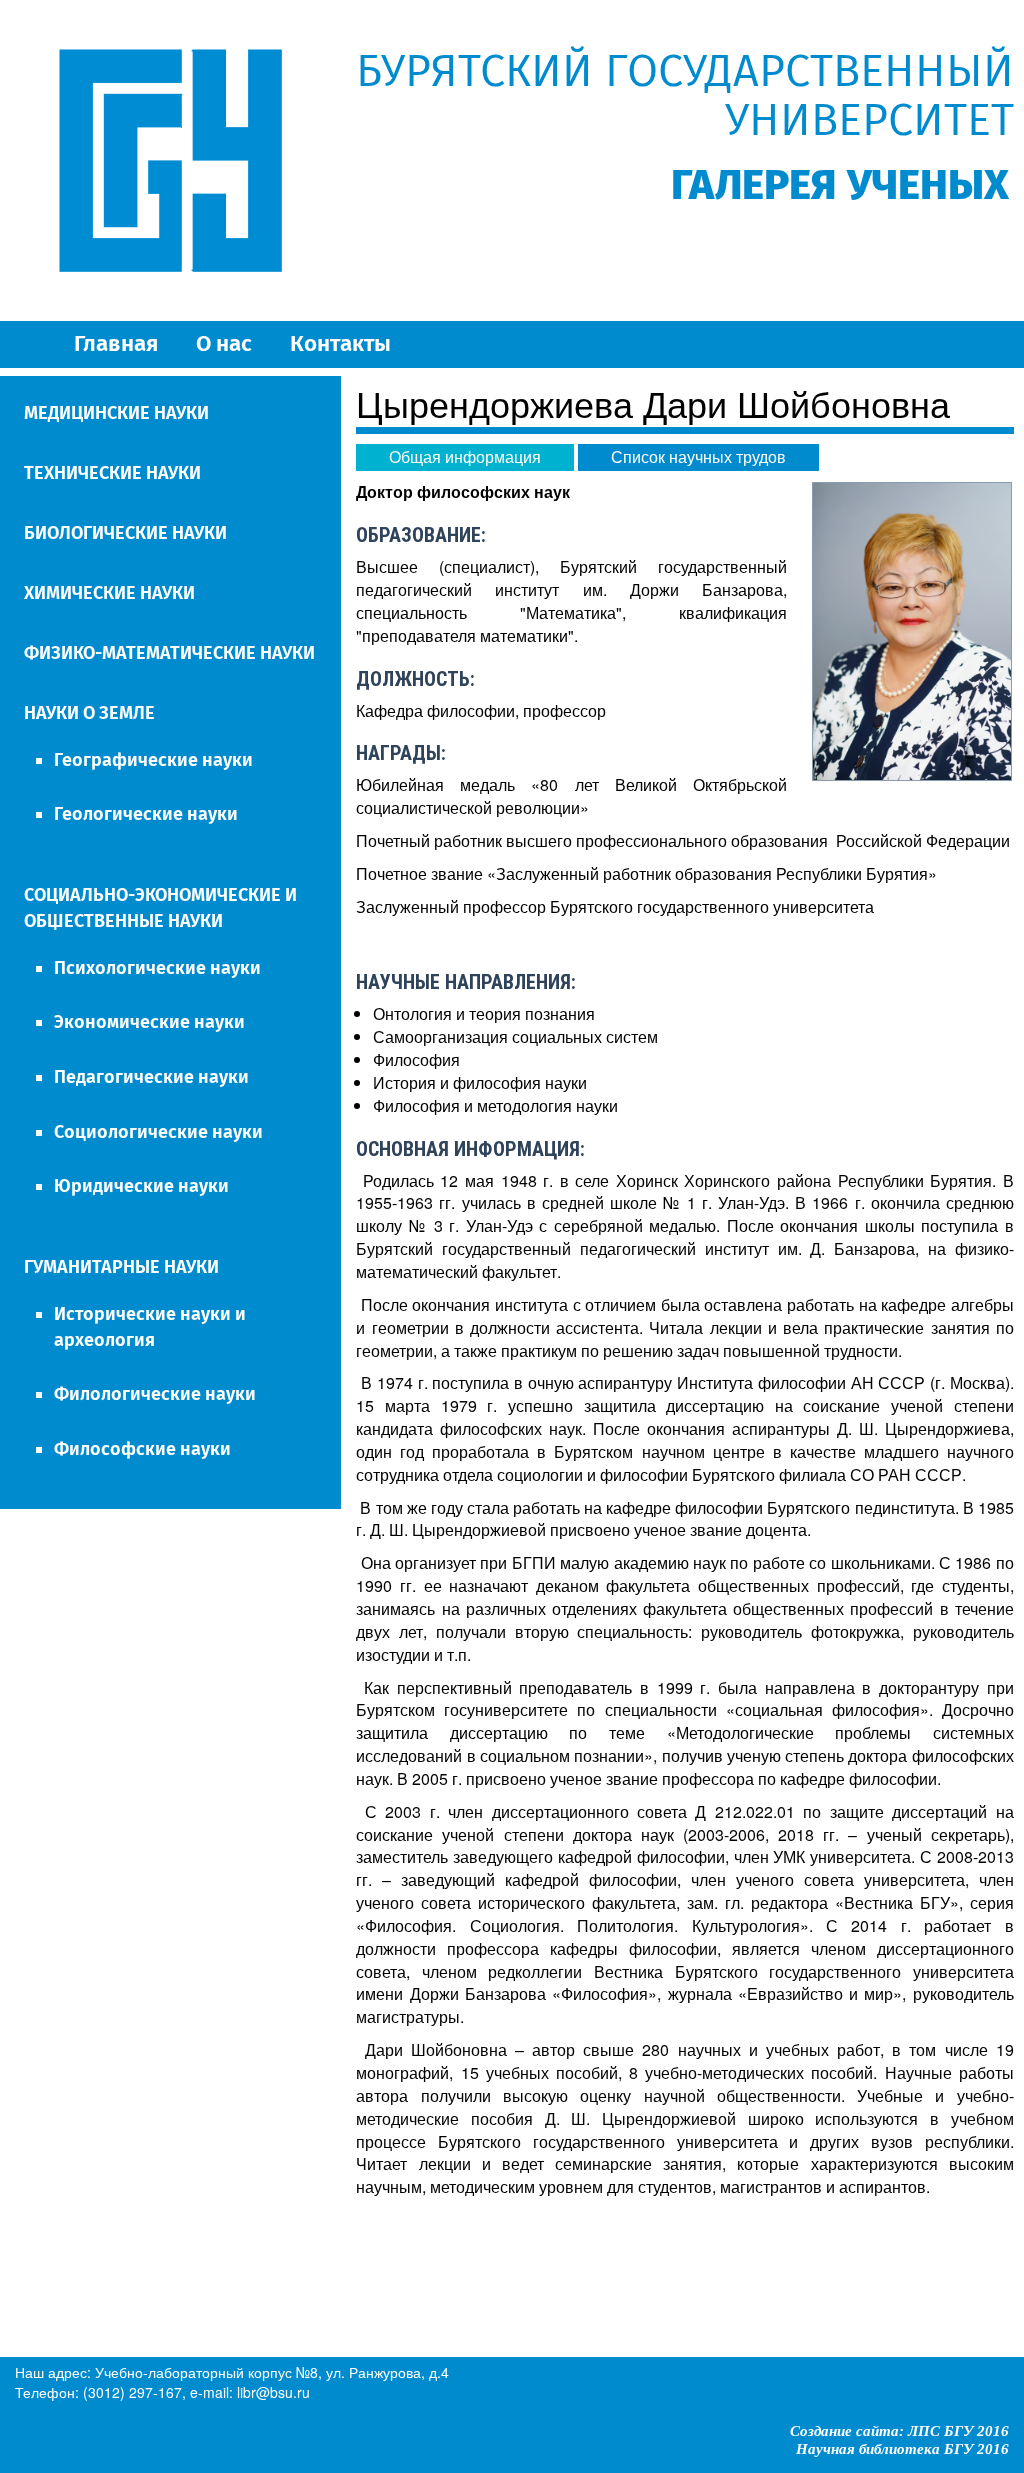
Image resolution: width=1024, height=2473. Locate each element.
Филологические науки (155, 1394)
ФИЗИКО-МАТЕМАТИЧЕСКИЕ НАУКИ (169, 653)
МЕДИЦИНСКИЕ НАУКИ (116, 413)
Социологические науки (158, 1132)
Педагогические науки (151, 1077)
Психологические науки (157, 968)
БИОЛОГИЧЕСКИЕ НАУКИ (125, 533)
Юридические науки (141, 1186)
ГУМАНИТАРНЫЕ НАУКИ (121, 1267)
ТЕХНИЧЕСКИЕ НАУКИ (112, 473)
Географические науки (153, 760)
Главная (116, 343)
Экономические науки (149, 1022)
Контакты (340, 343)
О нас (224, 343)
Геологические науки (146, 814)
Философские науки (142, 1449)
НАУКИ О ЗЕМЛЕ (89, 713)
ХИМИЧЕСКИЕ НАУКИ (109, 593)
